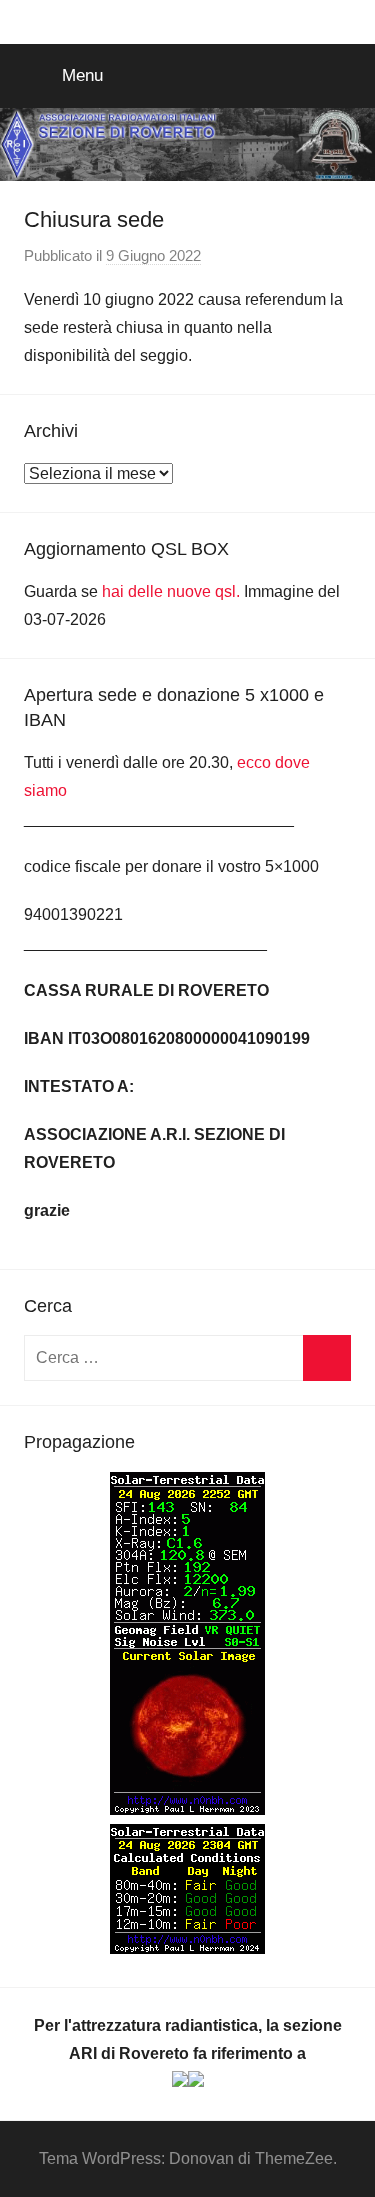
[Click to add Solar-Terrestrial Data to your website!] (187, 1809)
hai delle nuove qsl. (173, 591)
